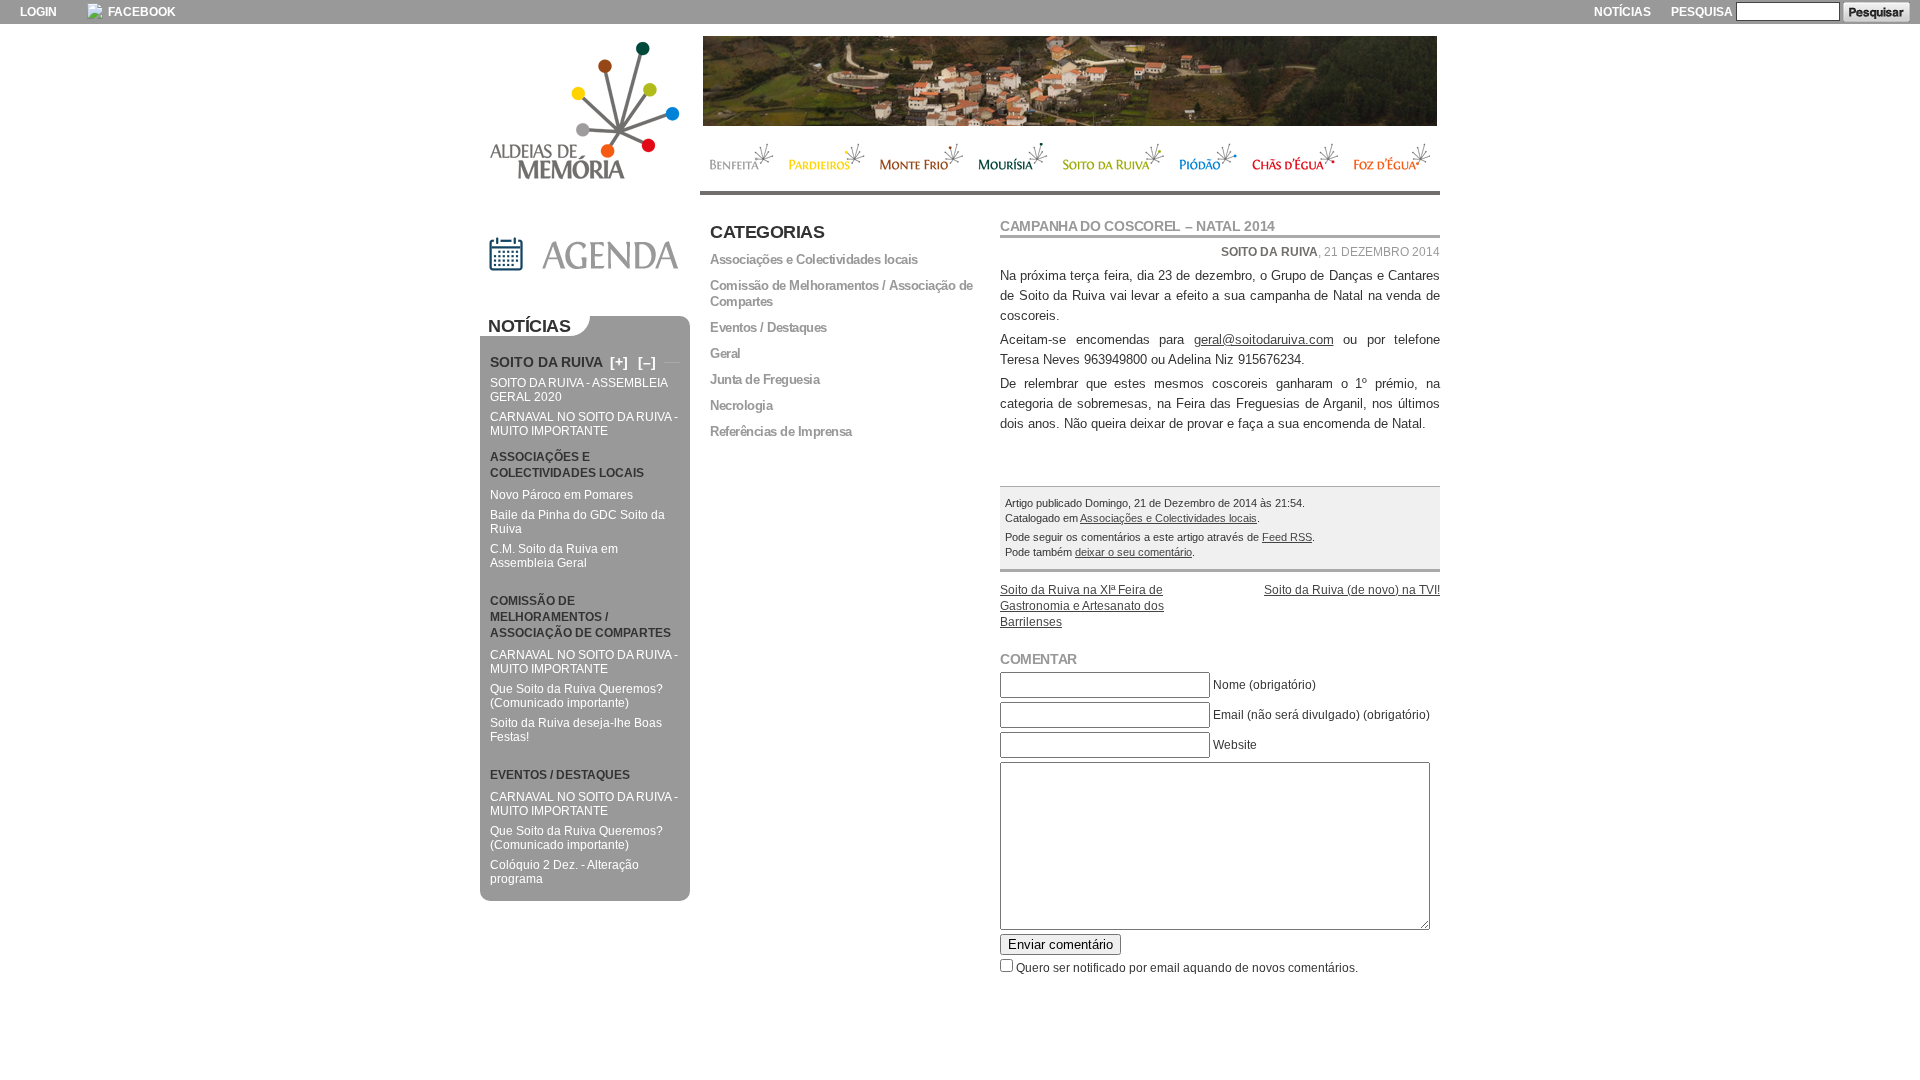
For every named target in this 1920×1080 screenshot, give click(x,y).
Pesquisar (1876, 12)
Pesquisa (1702, 12)
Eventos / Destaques (768, 327)
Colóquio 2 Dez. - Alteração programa (564, 872)
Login (38, 12)
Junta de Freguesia (764, 379)
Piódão (1208, 159)
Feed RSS (1287, 537)
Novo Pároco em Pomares (561, 495)
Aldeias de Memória (585, 112)
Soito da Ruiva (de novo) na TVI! (1352, 590)
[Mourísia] (1070, 81)
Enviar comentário (1060, 944)
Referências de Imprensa (781, 431)
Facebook (140, 12)
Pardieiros (826, 159)
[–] (647, 362)
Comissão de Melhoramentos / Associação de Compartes (841, 293)
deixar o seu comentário (1133, 552)
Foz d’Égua (1393, 159)
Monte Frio (921, 159)
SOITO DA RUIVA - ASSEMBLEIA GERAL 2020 (578, 390)
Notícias (1622, 12)
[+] (619, 362)
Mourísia (1013, 159)
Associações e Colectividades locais (1168, 518)
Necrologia (741, 405)
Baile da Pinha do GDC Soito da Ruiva (577, 522)
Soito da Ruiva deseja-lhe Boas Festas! (576, 730)
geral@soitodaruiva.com (1264, 339)
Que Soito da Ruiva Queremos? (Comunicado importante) (576, 696)
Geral (725, 353)
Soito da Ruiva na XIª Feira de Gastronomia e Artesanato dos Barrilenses (1082, 606)
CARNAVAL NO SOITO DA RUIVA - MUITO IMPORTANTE (584, 424)
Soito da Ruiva (1113, 159)
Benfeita (740, 159)
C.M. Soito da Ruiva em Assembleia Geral (554, 556)
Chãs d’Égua (1295, 159)
